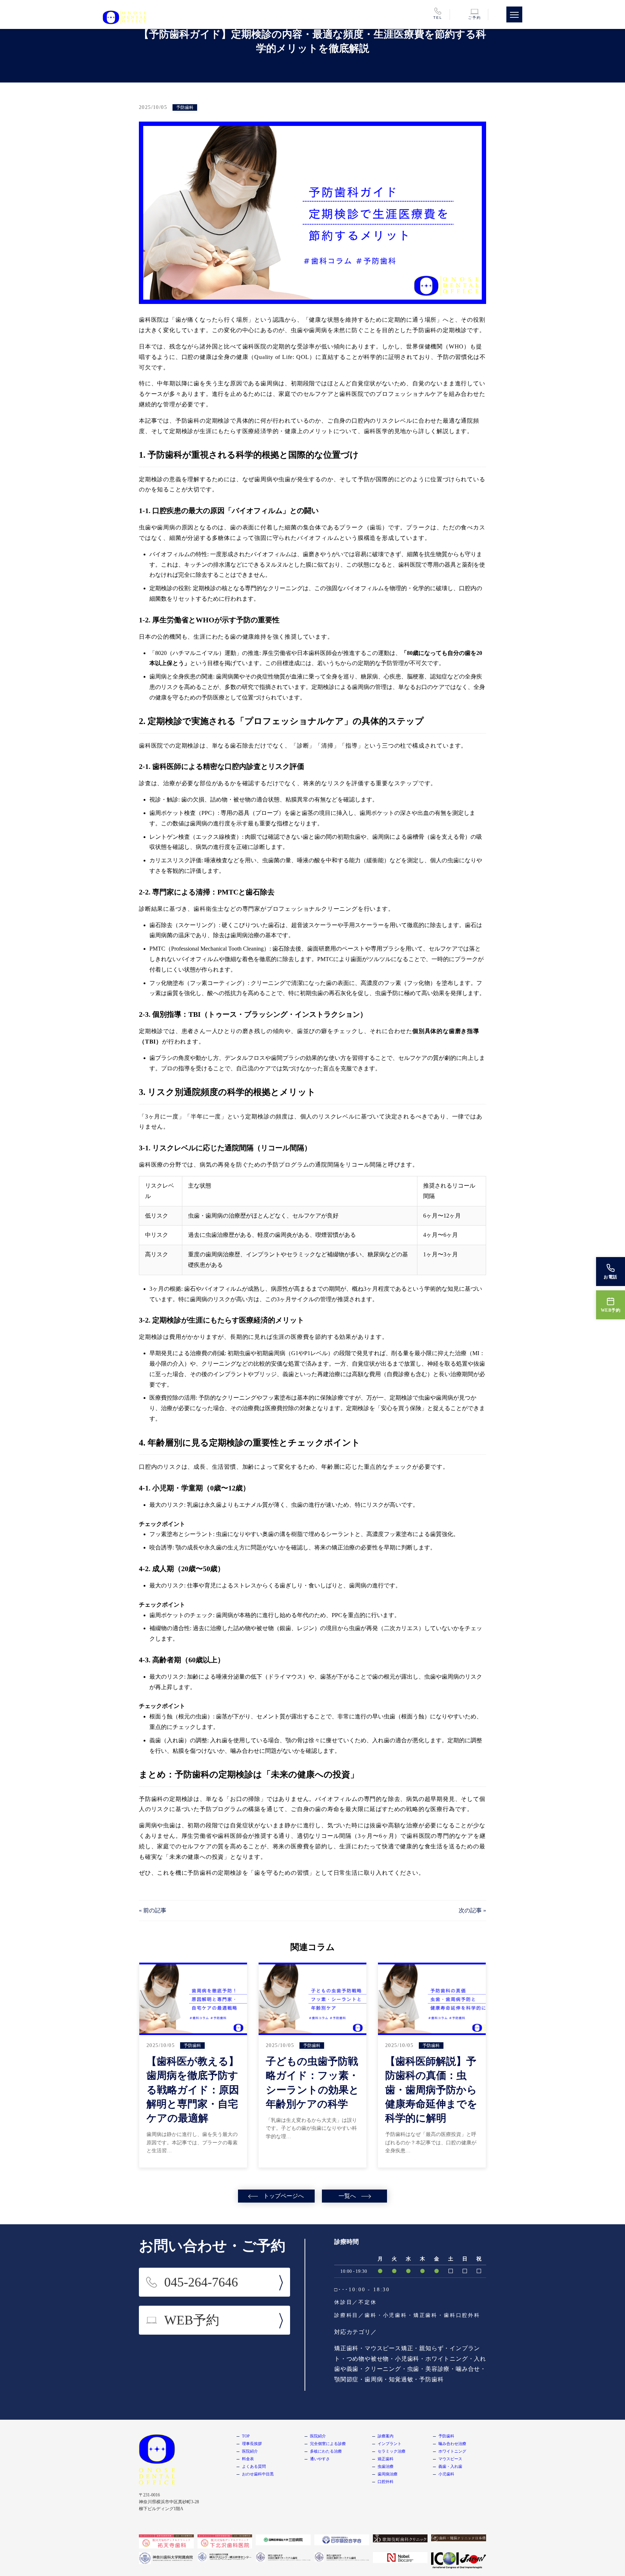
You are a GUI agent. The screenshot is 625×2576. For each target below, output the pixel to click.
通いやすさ (320, 2459)
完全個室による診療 (328, 2444)
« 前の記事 (153, 1910)
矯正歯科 (386, 2459)
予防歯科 (446, 2436)
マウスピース (450, 2459)
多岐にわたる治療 (326, 2451)
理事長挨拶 (252, 2444)
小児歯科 (446, 2474)
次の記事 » (472, 1910)
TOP (246, 2436)
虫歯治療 (386, 2466)
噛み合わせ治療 (452, 2444)
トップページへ (284, 2196)
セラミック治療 (392, 2451)
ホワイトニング (452, 2451)
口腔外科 (386, 2482)
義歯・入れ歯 (450, 2466)
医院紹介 (250, 2451)
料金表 (248, 2459)
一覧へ (347, 2196)
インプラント (390, 2444)
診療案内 (386, 2436)
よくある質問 (254, 2466)
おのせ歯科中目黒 (258, 2474)
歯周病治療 (388, 2474)
